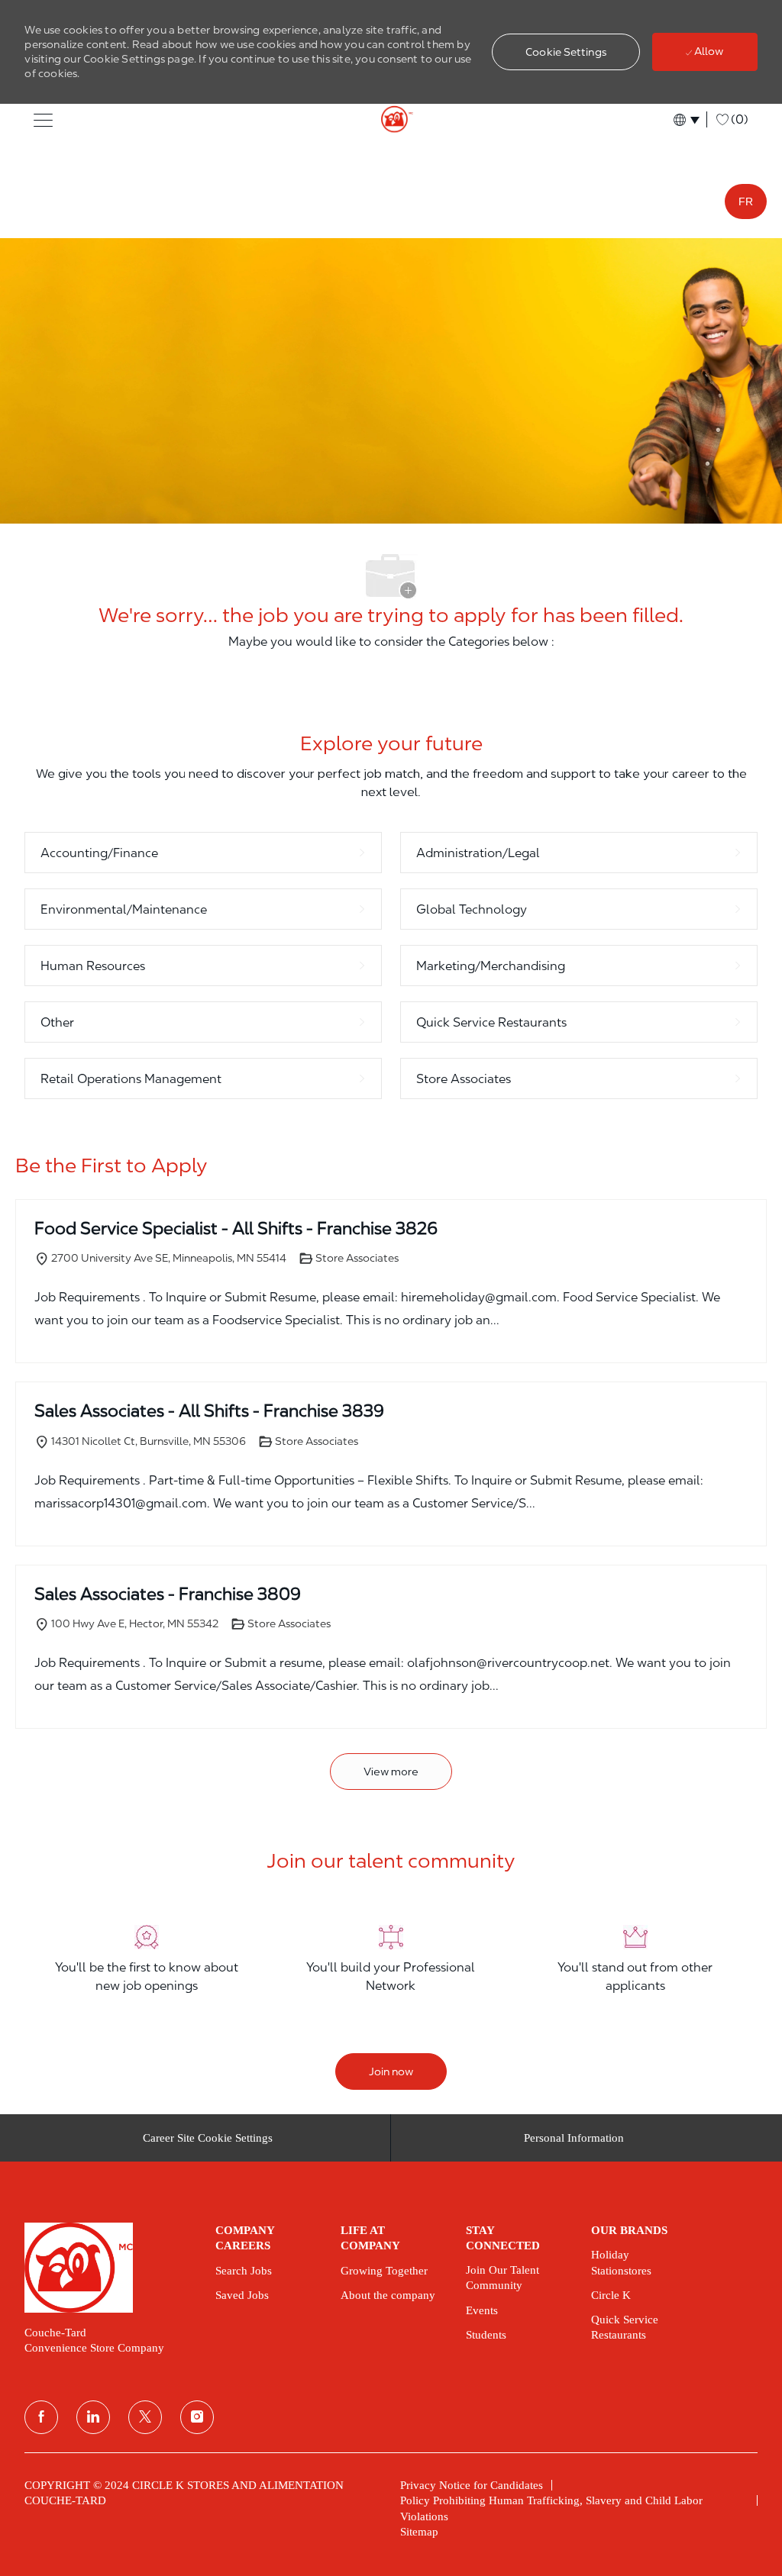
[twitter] (145, 2417)
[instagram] (197, 2417)
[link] (109, 2268)
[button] (566, 52)
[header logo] (391, 120)
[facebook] (41, 2417)
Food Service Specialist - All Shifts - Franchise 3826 (236, 1228)
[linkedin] (93, 2417)
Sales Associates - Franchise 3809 (168, 1594)
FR (746, 202)
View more (391, 1772)
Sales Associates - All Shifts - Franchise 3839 (209, 1411)
